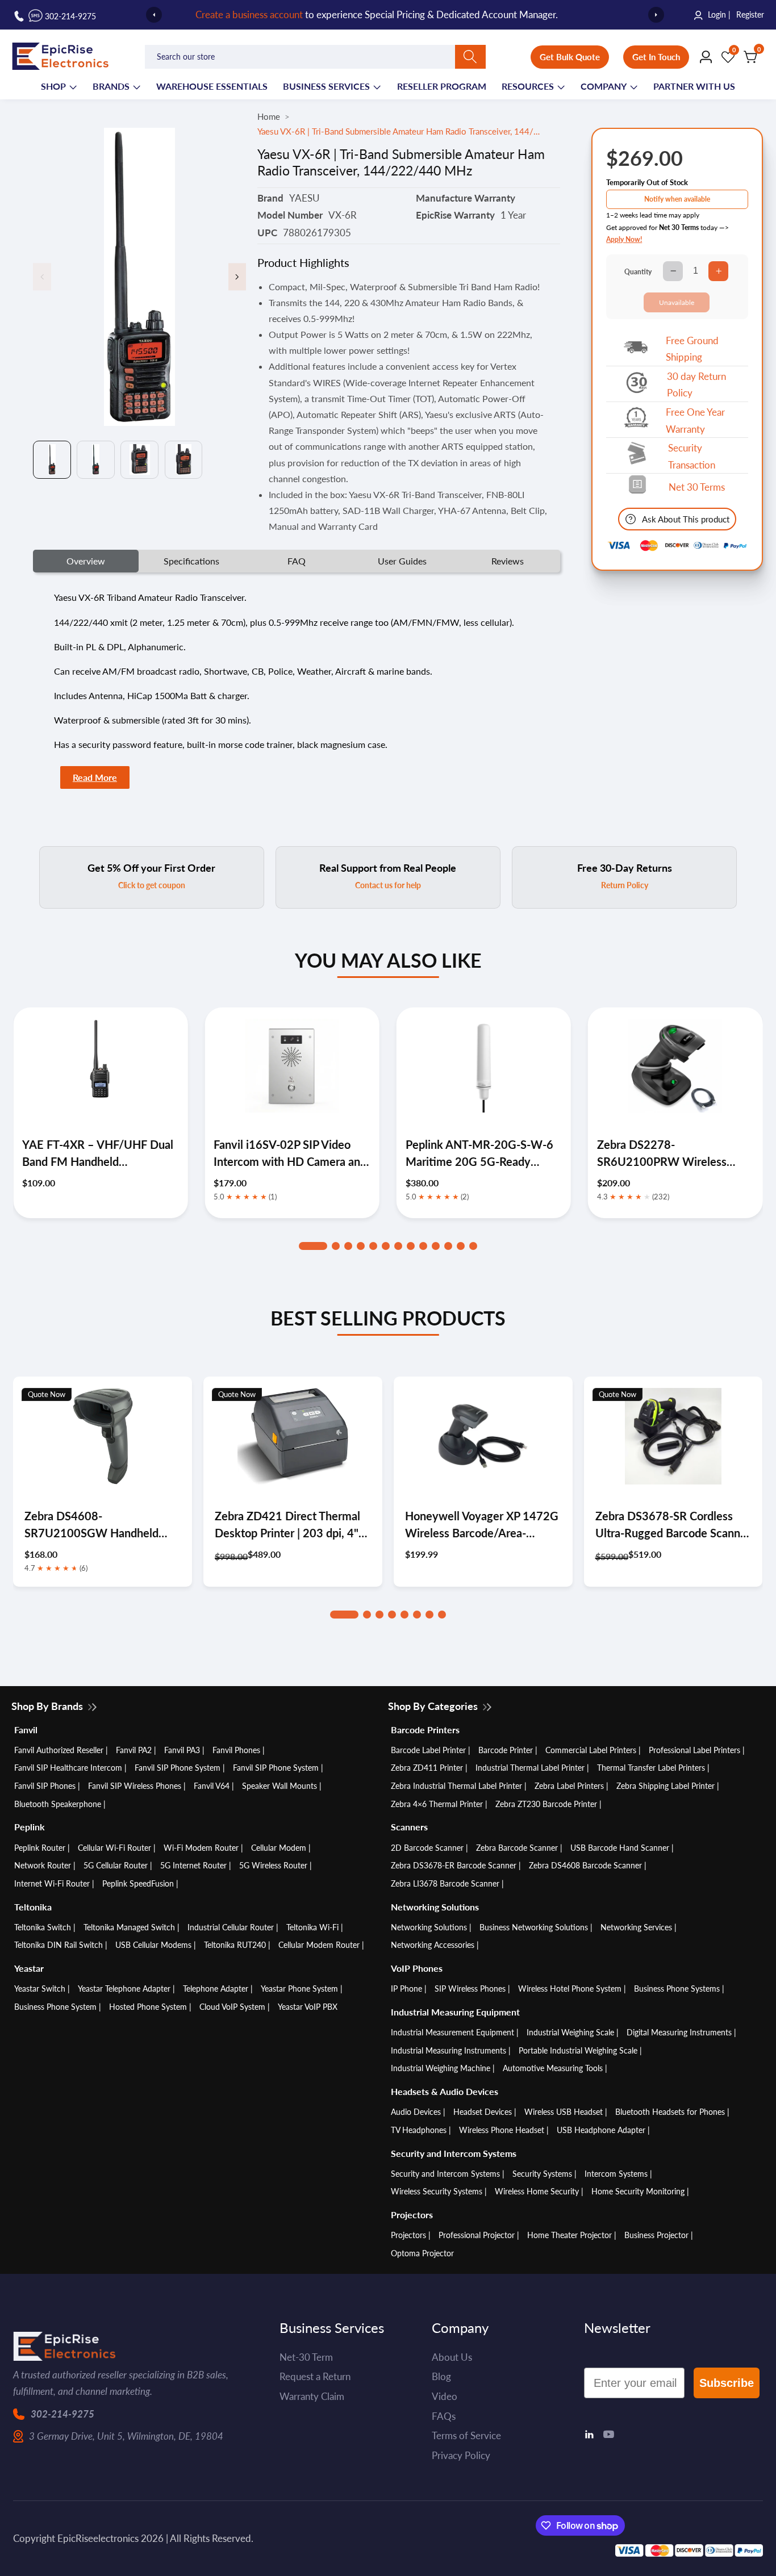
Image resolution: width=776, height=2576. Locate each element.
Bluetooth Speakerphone (58, 1804)
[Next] (656, 15)
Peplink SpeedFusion (138, 1883)
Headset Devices (483, 2112)
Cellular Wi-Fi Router (114, 1848)
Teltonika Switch (43, 1927)
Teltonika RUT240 (235, 1945)
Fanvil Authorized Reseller (59, 1750)
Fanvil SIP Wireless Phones (135, 1786)
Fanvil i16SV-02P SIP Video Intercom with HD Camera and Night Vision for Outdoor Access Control (99, 1154)
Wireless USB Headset (564, 2112)
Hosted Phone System (148, 2007)
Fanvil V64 (212, 1786)
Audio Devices (416, 2112)
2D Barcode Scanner (427, 1848)
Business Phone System (55, 2007)
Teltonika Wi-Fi (312, 1927)
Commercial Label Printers (591, 1750)
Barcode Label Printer (428, 1750)
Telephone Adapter (216, 1989)
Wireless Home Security (537, 2191)
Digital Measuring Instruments (679, 2032)
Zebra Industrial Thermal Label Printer (456, 1786)
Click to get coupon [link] (152, 885)
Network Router (43, 1865)
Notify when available (677, 199)
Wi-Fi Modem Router (201, 1848)
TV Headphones (419, 2130)
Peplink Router (40, 1848)
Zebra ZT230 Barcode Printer (546, 1804)
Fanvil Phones (236, 1750)
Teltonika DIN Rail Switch (59, 1945)
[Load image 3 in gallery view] (139, 460)
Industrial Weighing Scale (570, 2032)
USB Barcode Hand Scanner (620, 1848)
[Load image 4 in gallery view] (184, 460)
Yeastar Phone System (299, 1989)
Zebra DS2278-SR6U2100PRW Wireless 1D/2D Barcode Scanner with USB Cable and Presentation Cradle (480, 1154)
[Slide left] (42, 277)
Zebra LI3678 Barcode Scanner (445, 1883)
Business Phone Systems (677, 1989)
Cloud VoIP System (232, 2007)
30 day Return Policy (696, 385)
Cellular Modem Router (319, 1945)
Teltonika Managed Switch (129, 1927)
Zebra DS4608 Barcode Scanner (585, 1865)
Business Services (326, 86)
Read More (95, 777)
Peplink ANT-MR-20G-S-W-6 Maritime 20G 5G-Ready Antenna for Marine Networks (289, 1154)
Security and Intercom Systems (445, 2174)
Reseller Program (442, 86)
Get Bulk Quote (570, 57)
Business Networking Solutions (534, 1927)
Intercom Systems (616, 2174)
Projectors (408, 2235)
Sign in (319, 15)
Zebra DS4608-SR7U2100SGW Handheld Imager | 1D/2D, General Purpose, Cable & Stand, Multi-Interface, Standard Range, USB (101, 1525)
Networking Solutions (429, 1927)
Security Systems (542, 2174)
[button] (313, 1246)
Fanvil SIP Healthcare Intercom (68, 1768)
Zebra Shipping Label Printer (666, 1786)
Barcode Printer (506, 1750)
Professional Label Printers (694, 1750)
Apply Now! (624, 239)
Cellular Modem (279, 1848)
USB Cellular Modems (153, 1945)
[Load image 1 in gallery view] (52, 460)
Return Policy (625, 885)
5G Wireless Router (273, 1865)
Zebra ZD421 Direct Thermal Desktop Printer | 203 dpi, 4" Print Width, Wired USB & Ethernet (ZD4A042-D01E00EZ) (287, 1525)
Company (604, 86)
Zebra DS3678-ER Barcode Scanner (454, 1865)
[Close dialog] (750, 2358)
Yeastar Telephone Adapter (124, 1989)
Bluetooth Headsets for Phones (670, 2112)
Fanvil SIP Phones (45, 1786)
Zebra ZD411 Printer (427, 1768)
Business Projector (656, 2235)
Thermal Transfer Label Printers (651, 1768)
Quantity (638, 272)
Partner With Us (694, 86)
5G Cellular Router (116, 1865)
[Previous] (154, 15)
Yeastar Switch (40, 1989)
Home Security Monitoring (638, 2191)
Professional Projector (477, 2235)
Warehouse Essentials (212, 86)
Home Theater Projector (570, 2235)
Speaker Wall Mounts (279, 1786)
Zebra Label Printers (569, 1786)
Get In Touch (656, 57)
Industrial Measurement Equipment (452, 2032)
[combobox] (315, 57)
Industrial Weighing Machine (441, 2068)
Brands (111, 86)
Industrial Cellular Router (231, 1927)
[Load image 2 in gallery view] (96, 460)
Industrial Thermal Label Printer (530, 1768)
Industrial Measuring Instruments (449, 2050)
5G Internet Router (193, 1865)
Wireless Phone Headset (502, 2130)
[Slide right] (237, 277)
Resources (528, 86)
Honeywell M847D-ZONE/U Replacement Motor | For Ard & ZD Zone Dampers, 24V (675, 1154)
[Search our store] (470, 57)
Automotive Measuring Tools (553, 2068)
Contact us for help (388, 885)
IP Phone (406, 1989)
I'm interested (433, 2522)
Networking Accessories (433, 1945)
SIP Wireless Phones (470, 1989)
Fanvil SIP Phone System (178, 1768)
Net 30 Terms (697, 487)
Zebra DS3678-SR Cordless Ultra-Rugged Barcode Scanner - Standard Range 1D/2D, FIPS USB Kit (673, 1525)
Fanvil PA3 (182, 1750)
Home (269, 116)
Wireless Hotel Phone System (570, 1989)
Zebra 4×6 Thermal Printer (437, 1804)
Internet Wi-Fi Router (52, 1883)
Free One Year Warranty (695, 421)
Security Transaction (692, 456)
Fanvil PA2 (134, 1750)
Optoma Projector (422, 2253)
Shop (53, 86)
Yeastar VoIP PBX (308, 2007)
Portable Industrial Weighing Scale (578, 2050)
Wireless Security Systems (437, 2191)
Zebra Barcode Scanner (517, 1848)
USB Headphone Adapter (601, 2130)
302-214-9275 (62, 2414)
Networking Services (636, 1927)
